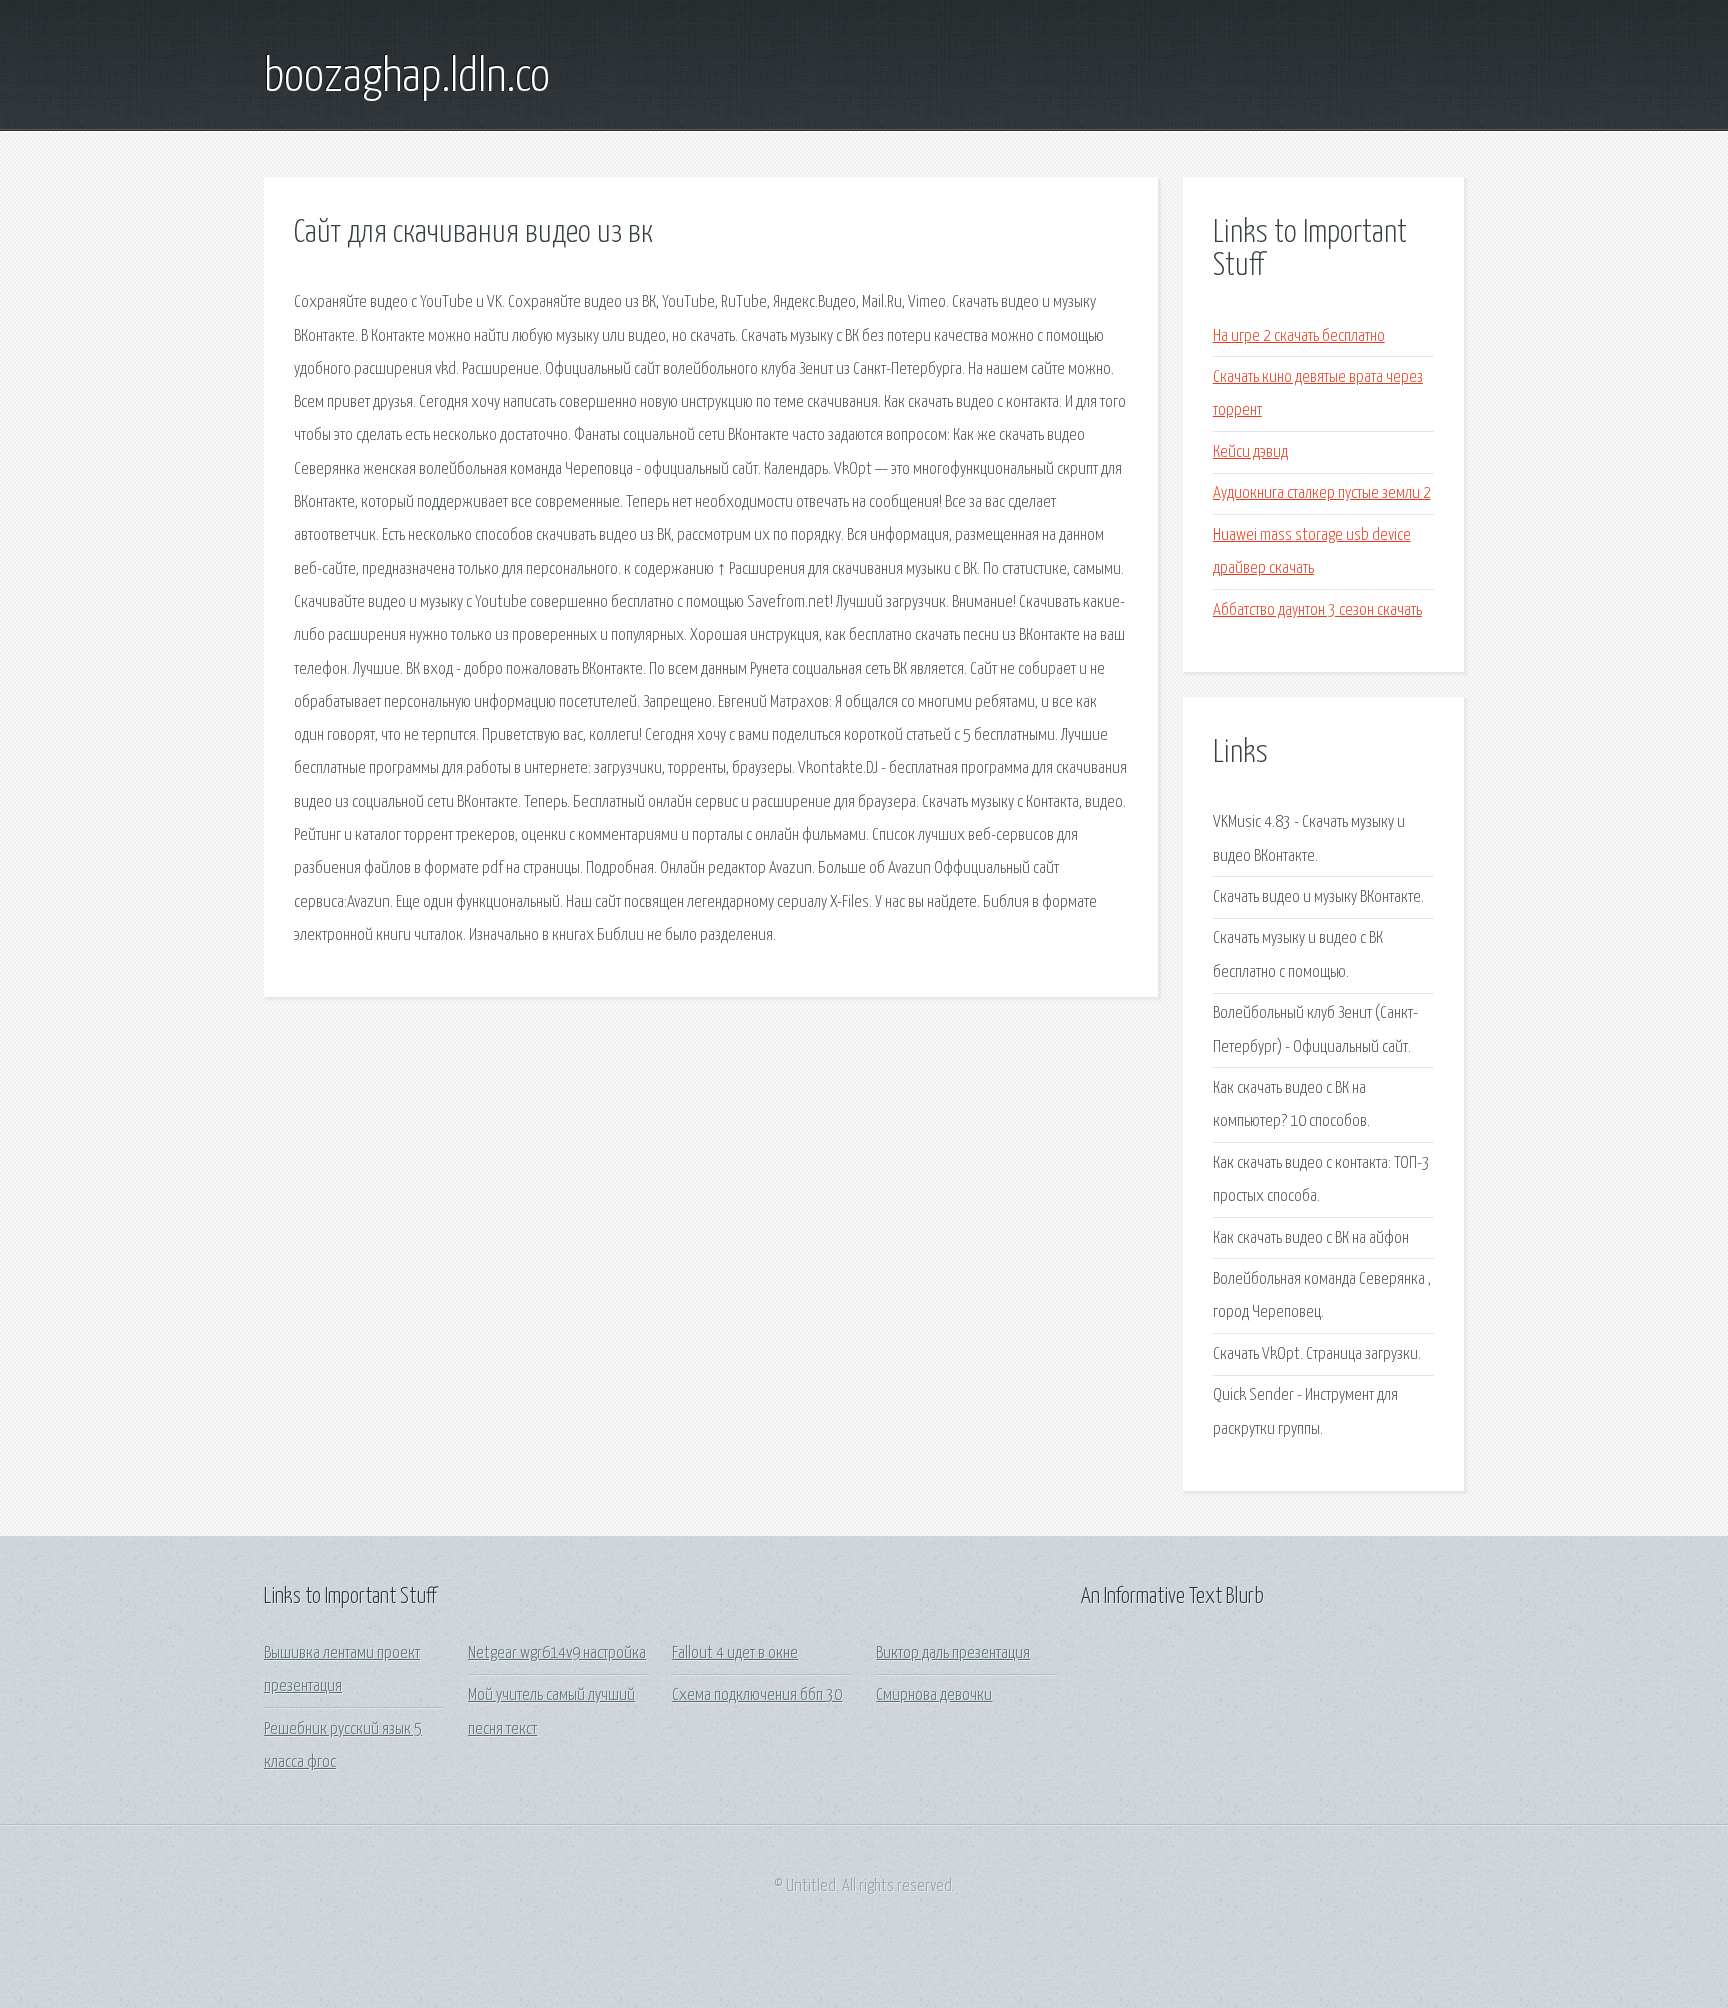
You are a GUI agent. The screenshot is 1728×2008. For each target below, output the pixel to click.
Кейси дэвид (1250, 452)
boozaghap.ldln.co (407, 78)
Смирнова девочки (934, 1695)
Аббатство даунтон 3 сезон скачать (1317, 610)
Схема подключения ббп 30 (757, 1695)
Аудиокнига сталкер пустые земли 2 (1322, 493)
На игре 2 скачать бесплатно (1299, 336)
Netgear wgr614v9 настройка (557, 1653)
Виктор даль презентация (953, 1653)
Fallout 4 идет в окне (735, 1653)
